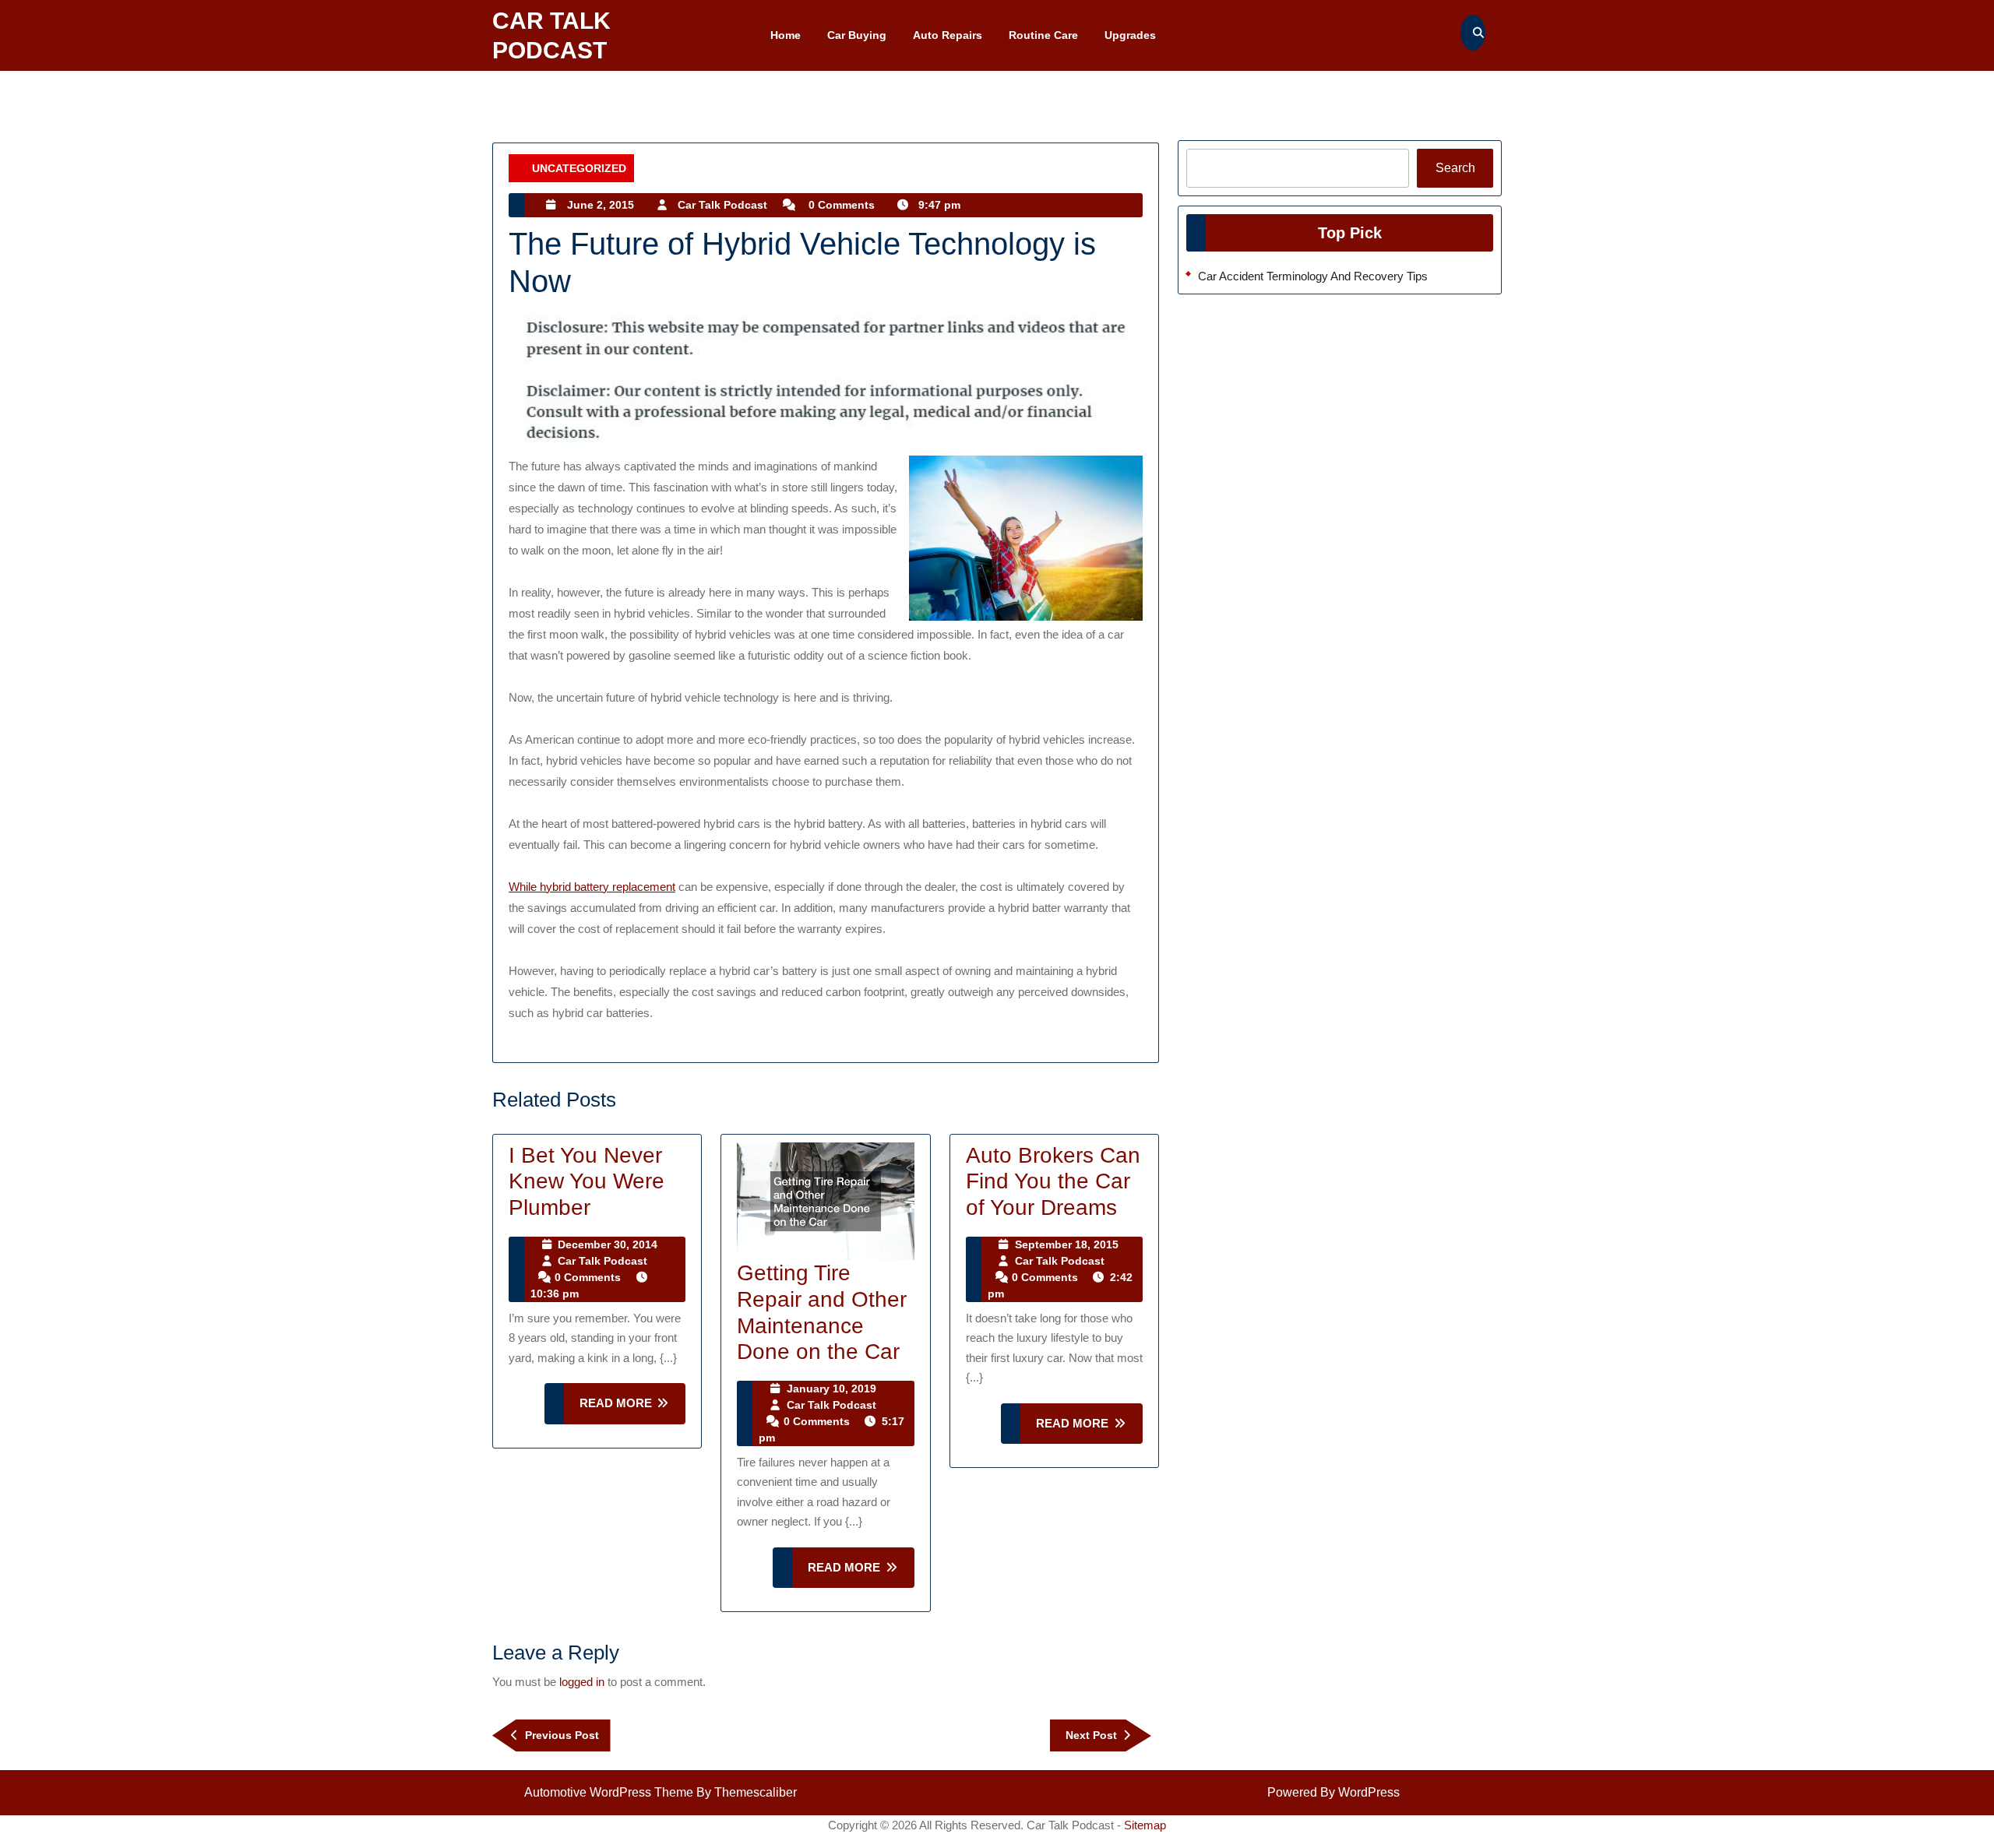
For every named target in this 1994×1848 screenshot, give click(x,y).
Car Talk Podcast (722, 205)
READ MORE (633, 1410)
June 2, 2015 (601, 205)
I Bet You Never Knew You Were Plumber (587, 1181)
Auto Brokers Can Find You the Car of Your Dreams (1053, 1181)
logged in (582, 1682)
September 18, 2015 (1067, 1244)
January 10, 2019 (831, 1389)
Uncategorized (579, 168)
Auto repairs (948, 35)
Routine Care (1043, 35)
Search (1455, 168)
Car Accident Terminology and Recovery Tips (1313, 276)
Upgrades (1130, 35)
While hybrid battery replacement (592, 887)
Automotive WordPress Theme (609, 1792)
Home (786, 35)
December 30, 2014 (608, 1244)
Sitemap (1145, 1825)
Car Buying (857, 35)
